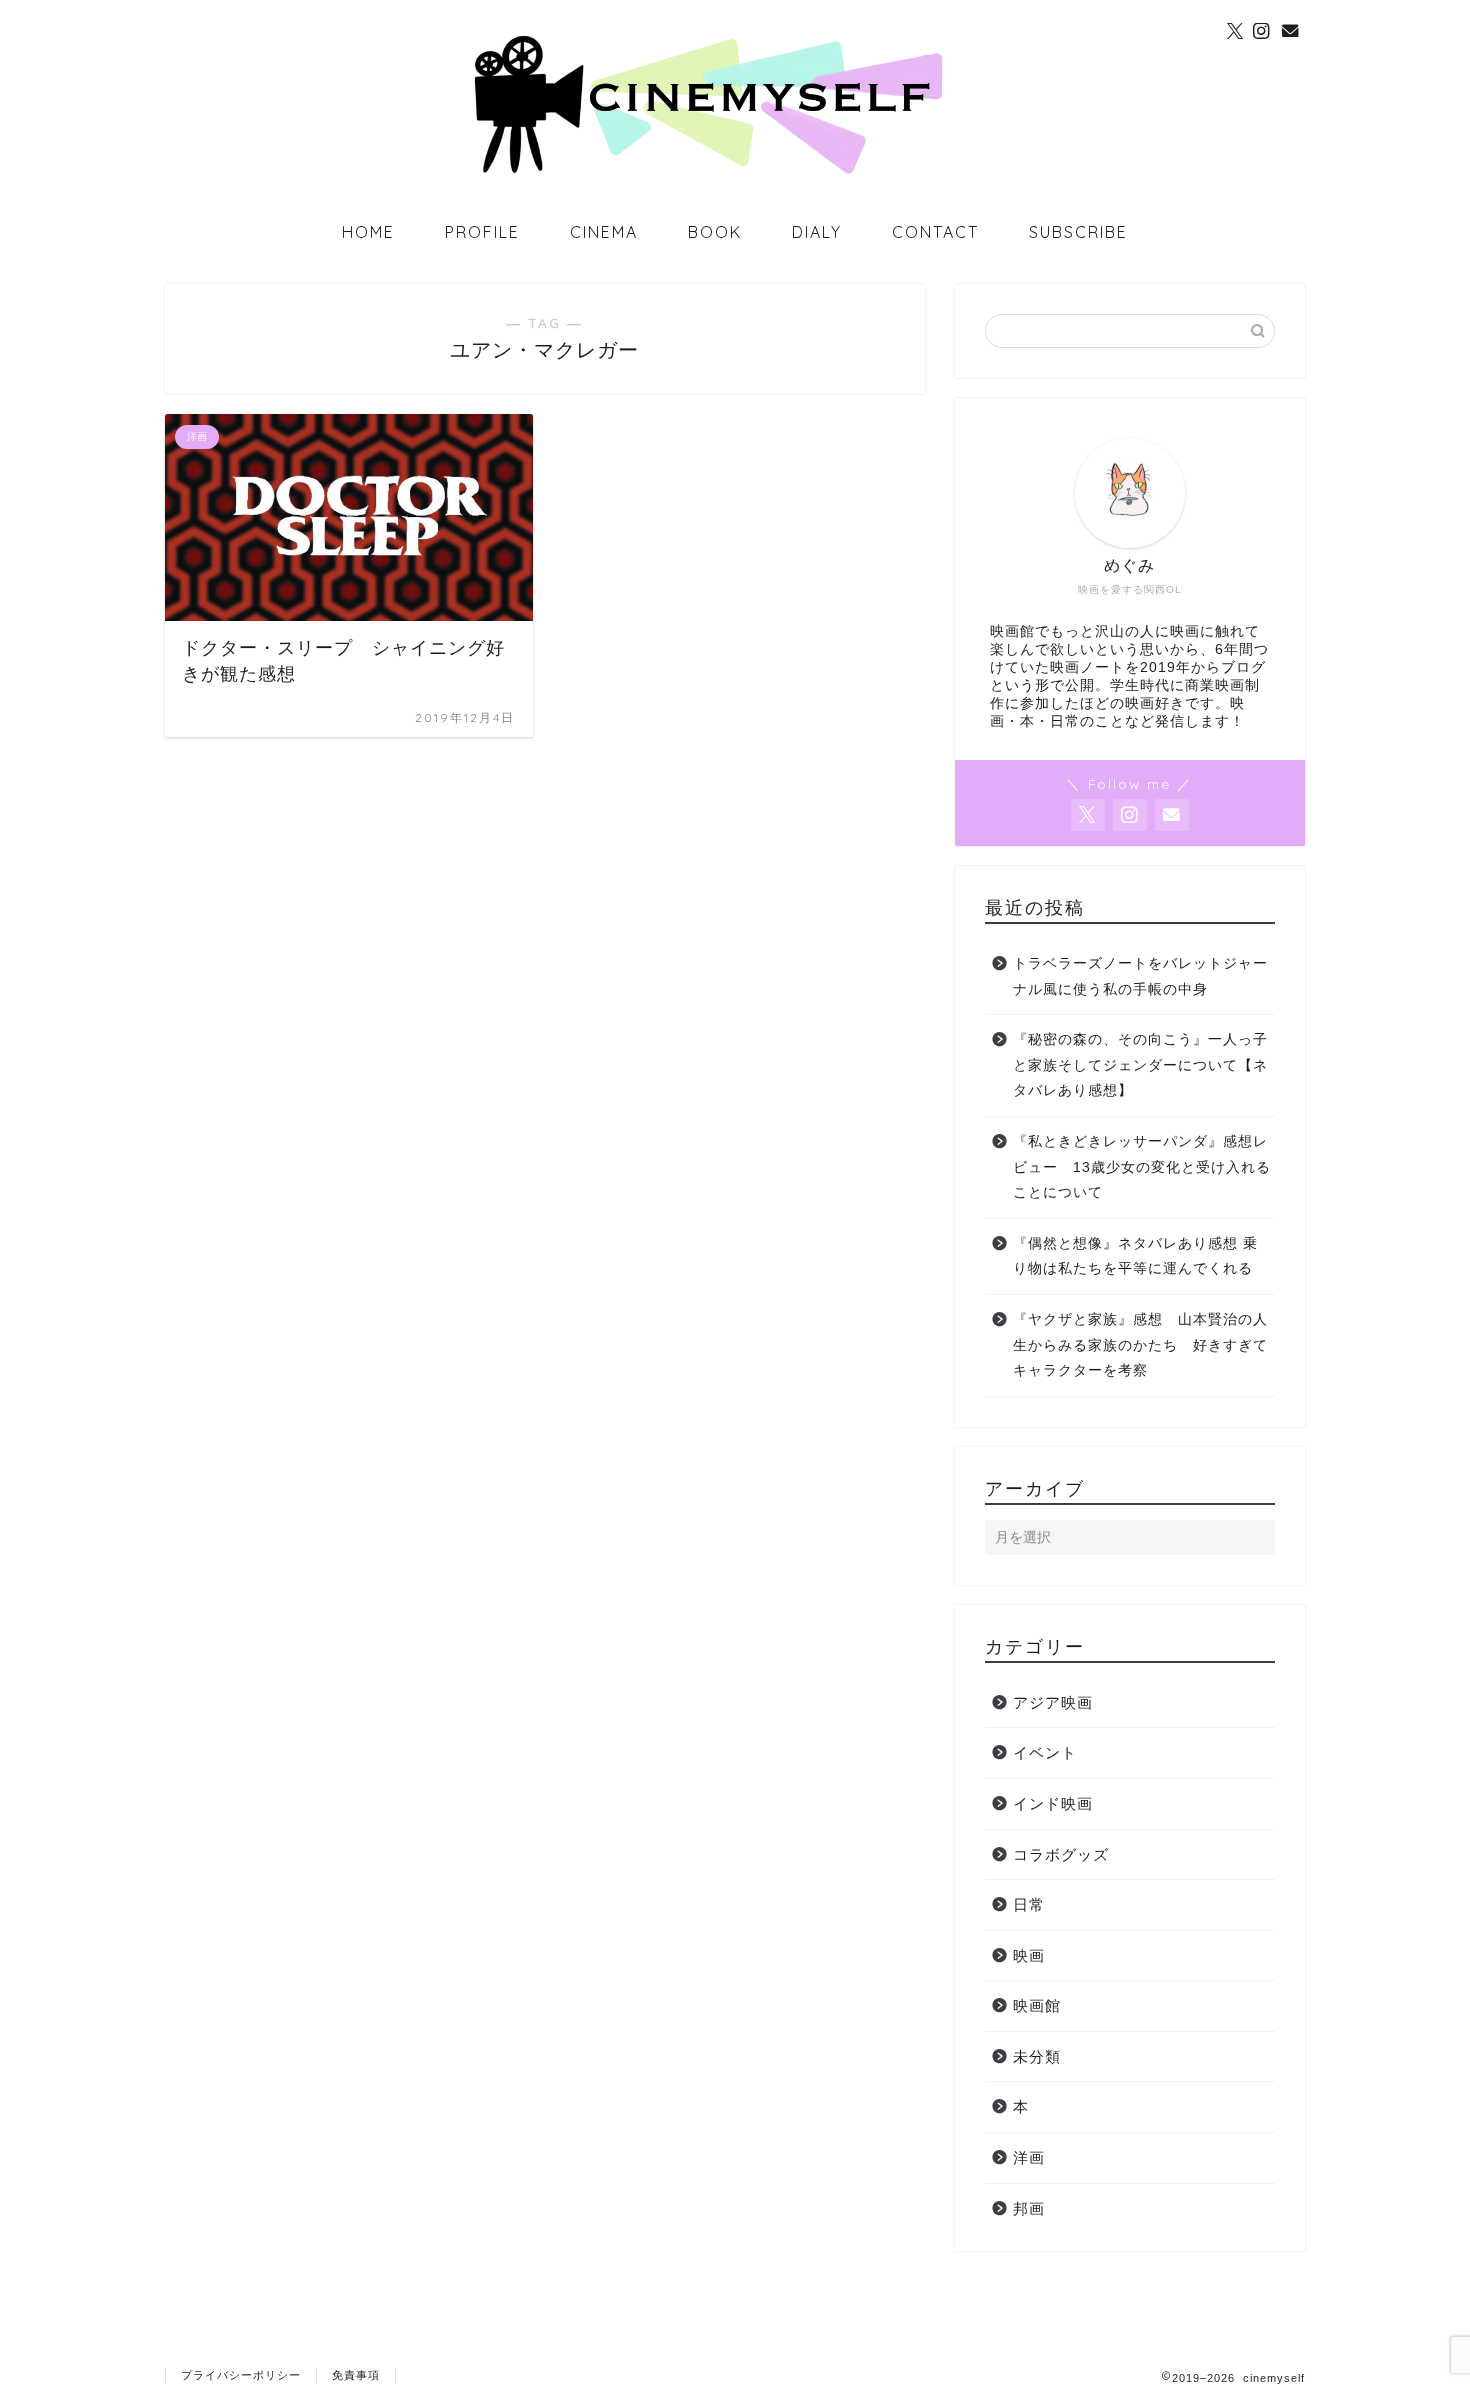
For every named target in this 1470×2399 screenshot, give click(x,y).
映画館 (1037, 2005)
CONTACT (935, 232)
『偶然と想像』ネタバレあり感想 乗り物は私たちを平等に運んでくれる (1135, 1256)
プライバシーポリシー (241, 2375)
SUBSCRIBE (1078, 232)
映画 (1029, 1955)
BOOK (715, 232)
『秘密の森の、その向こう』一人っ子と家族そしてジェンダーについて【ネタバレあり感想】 (1140, 1065)
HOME (368, 232)
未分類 (1037, 2056)
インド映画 (1053, 1803)
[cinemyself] (735, 172)
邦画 (1029, 2208)
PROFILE (482, 232)
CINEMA (604, 232)
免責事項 (356, 2375)
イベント (1045, 1752)
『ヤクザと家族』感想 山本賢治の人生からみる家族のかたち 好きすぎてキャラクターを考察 (1140, 1345)
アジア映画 (1053, 1702)
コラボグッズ (1061, 1854)
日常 (1029, 1904)
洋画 (1029, 2157)
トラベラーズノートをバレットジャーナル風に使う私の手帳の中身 (1140, 976)
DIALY (817, 232)
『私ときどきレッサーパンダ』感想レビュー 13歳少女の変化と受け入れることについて (1142, 1167)
